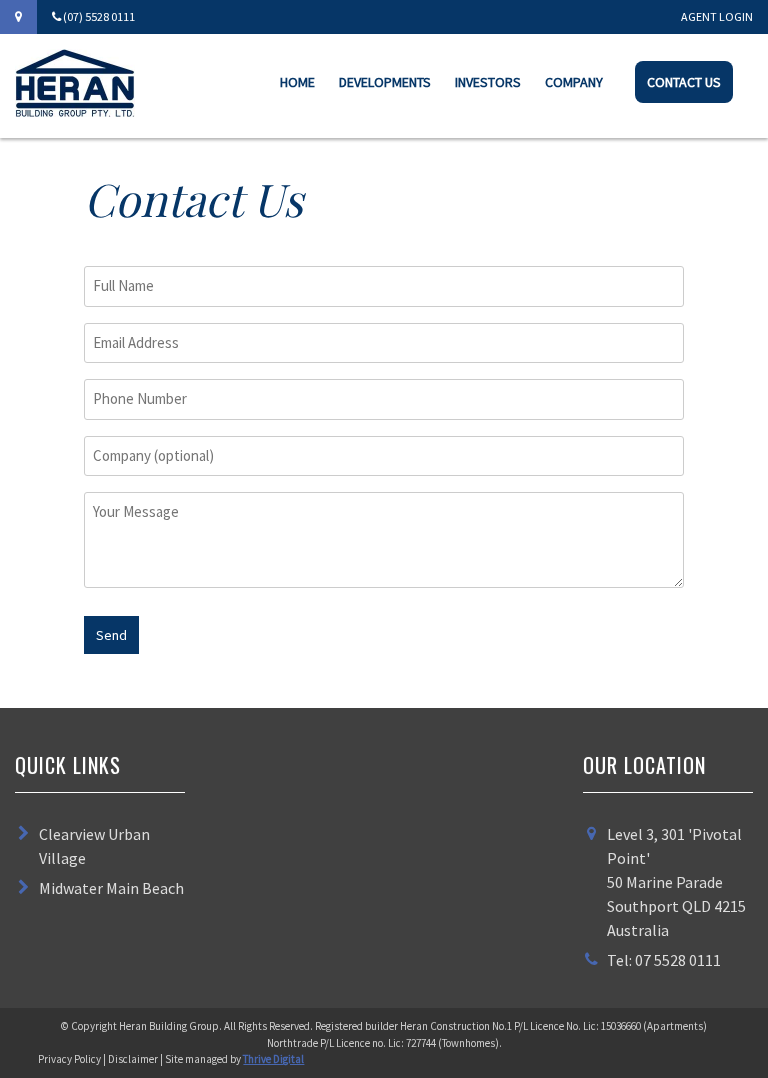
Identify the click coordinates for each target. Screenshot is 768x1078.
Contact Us (684, 82)
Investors (488, 82)
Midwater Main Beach (111, 888)
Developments (385, 82)
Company (574, 82)
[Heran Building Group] (75, 111)
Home (297, 82)
